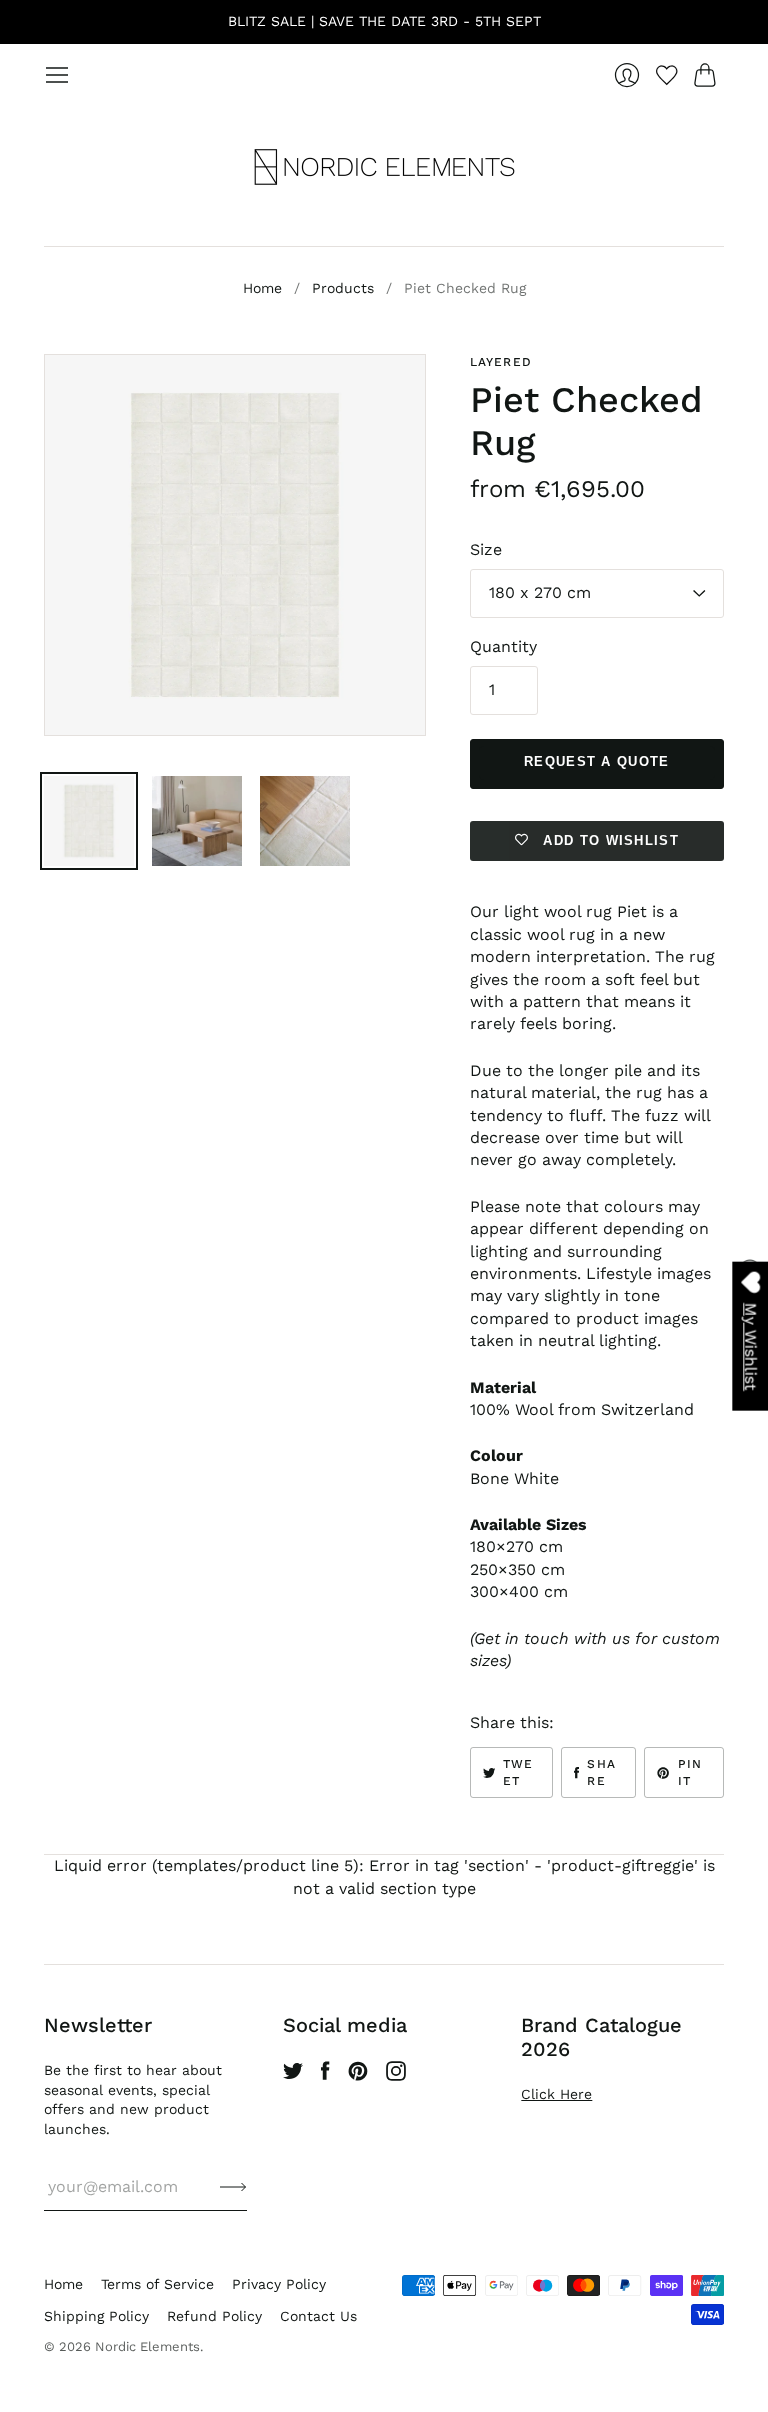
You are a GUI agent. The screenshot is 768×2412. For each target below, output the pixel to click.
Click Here (556, 2094)
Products (343, 288)
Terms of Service (157, 2284)
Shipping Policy (96, 2316)
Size (486, 549)
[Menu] (57, 75)
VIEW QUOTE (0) (749, 1318)
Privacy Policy (279, 2284)
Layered (501, 362)
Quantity (503, 646)
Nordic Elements (147, 2346)
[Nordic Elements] (384, 167)
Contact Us (318, 2316)
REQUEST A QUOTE (597, 761)
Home (262, 288)
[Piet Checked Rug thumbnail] (89, 821)
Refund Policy (214, 2316)
